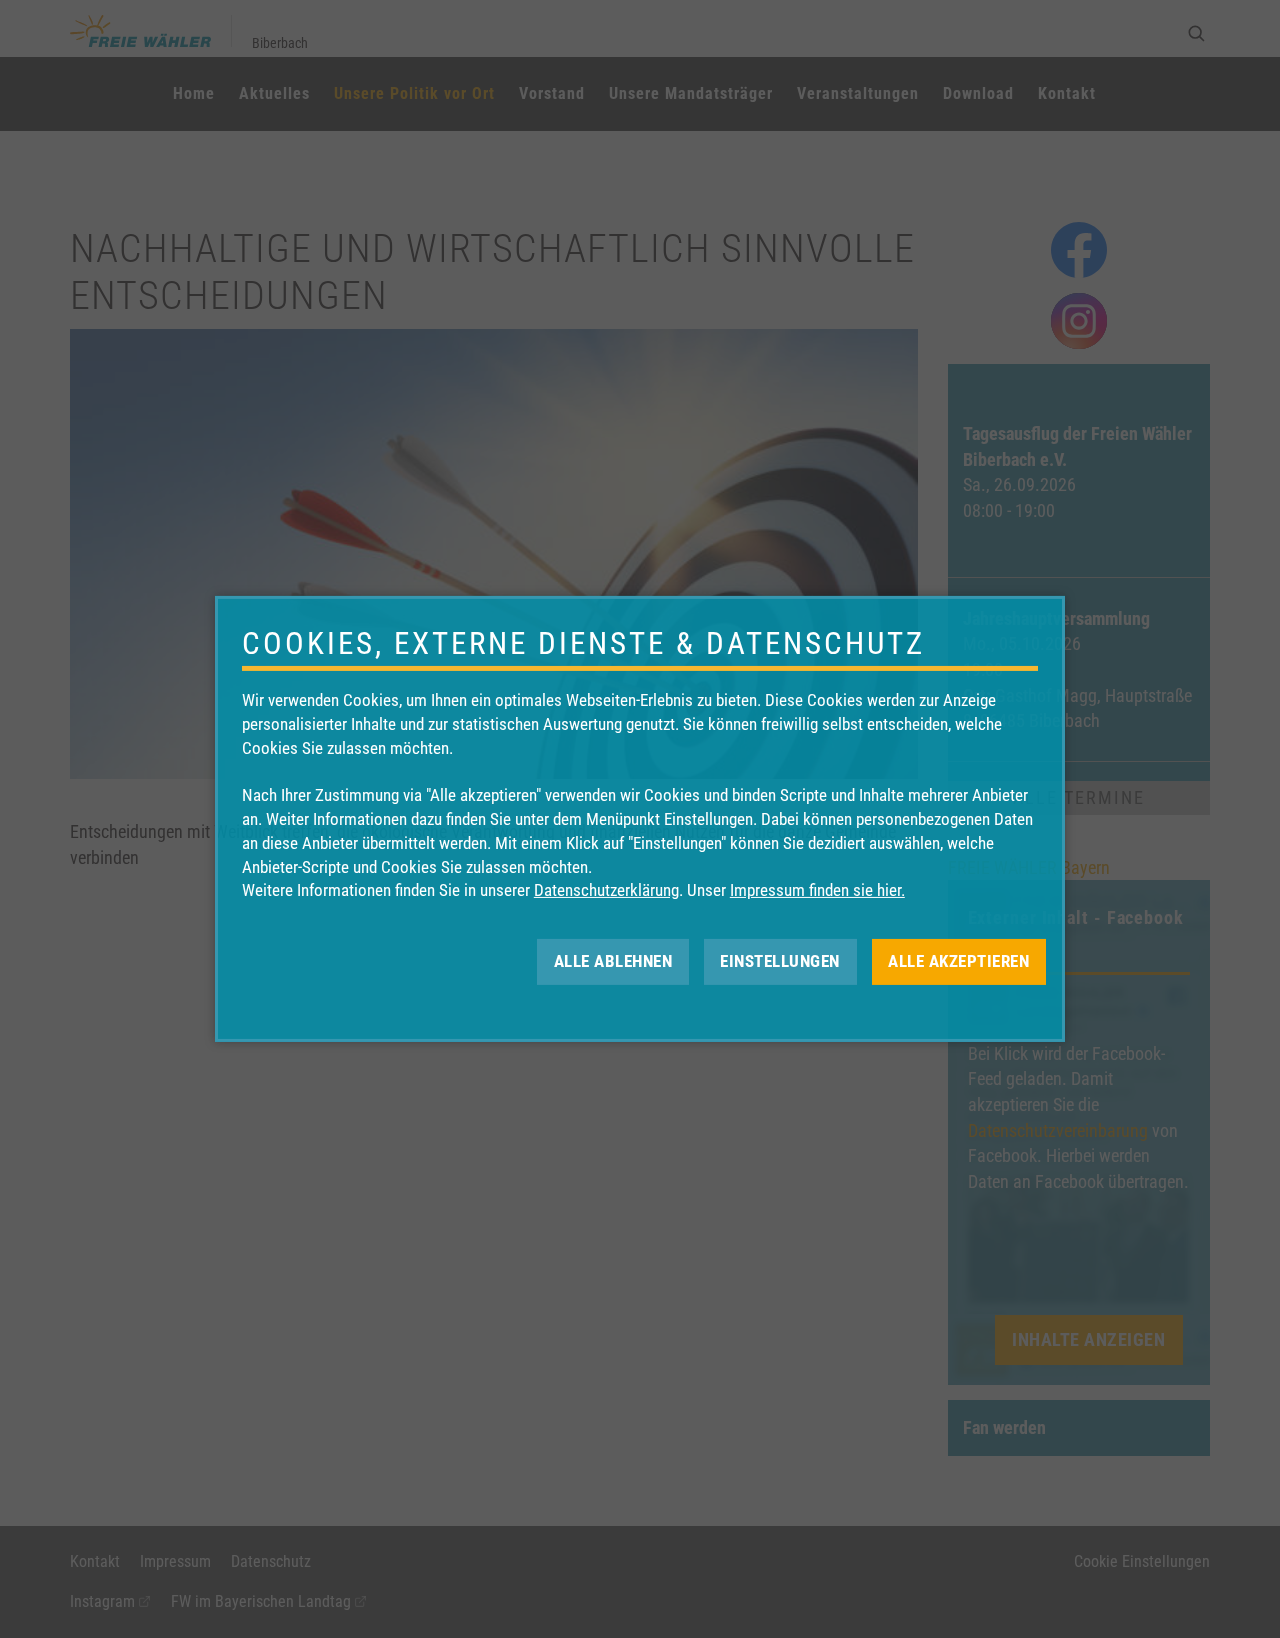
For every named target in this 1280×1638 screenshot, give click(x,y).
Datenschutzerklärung (606, 890)
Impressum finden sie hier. (817, 890)
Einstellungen (780, 961)
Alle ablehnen (613, 961)
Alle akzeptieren (958, 961)
